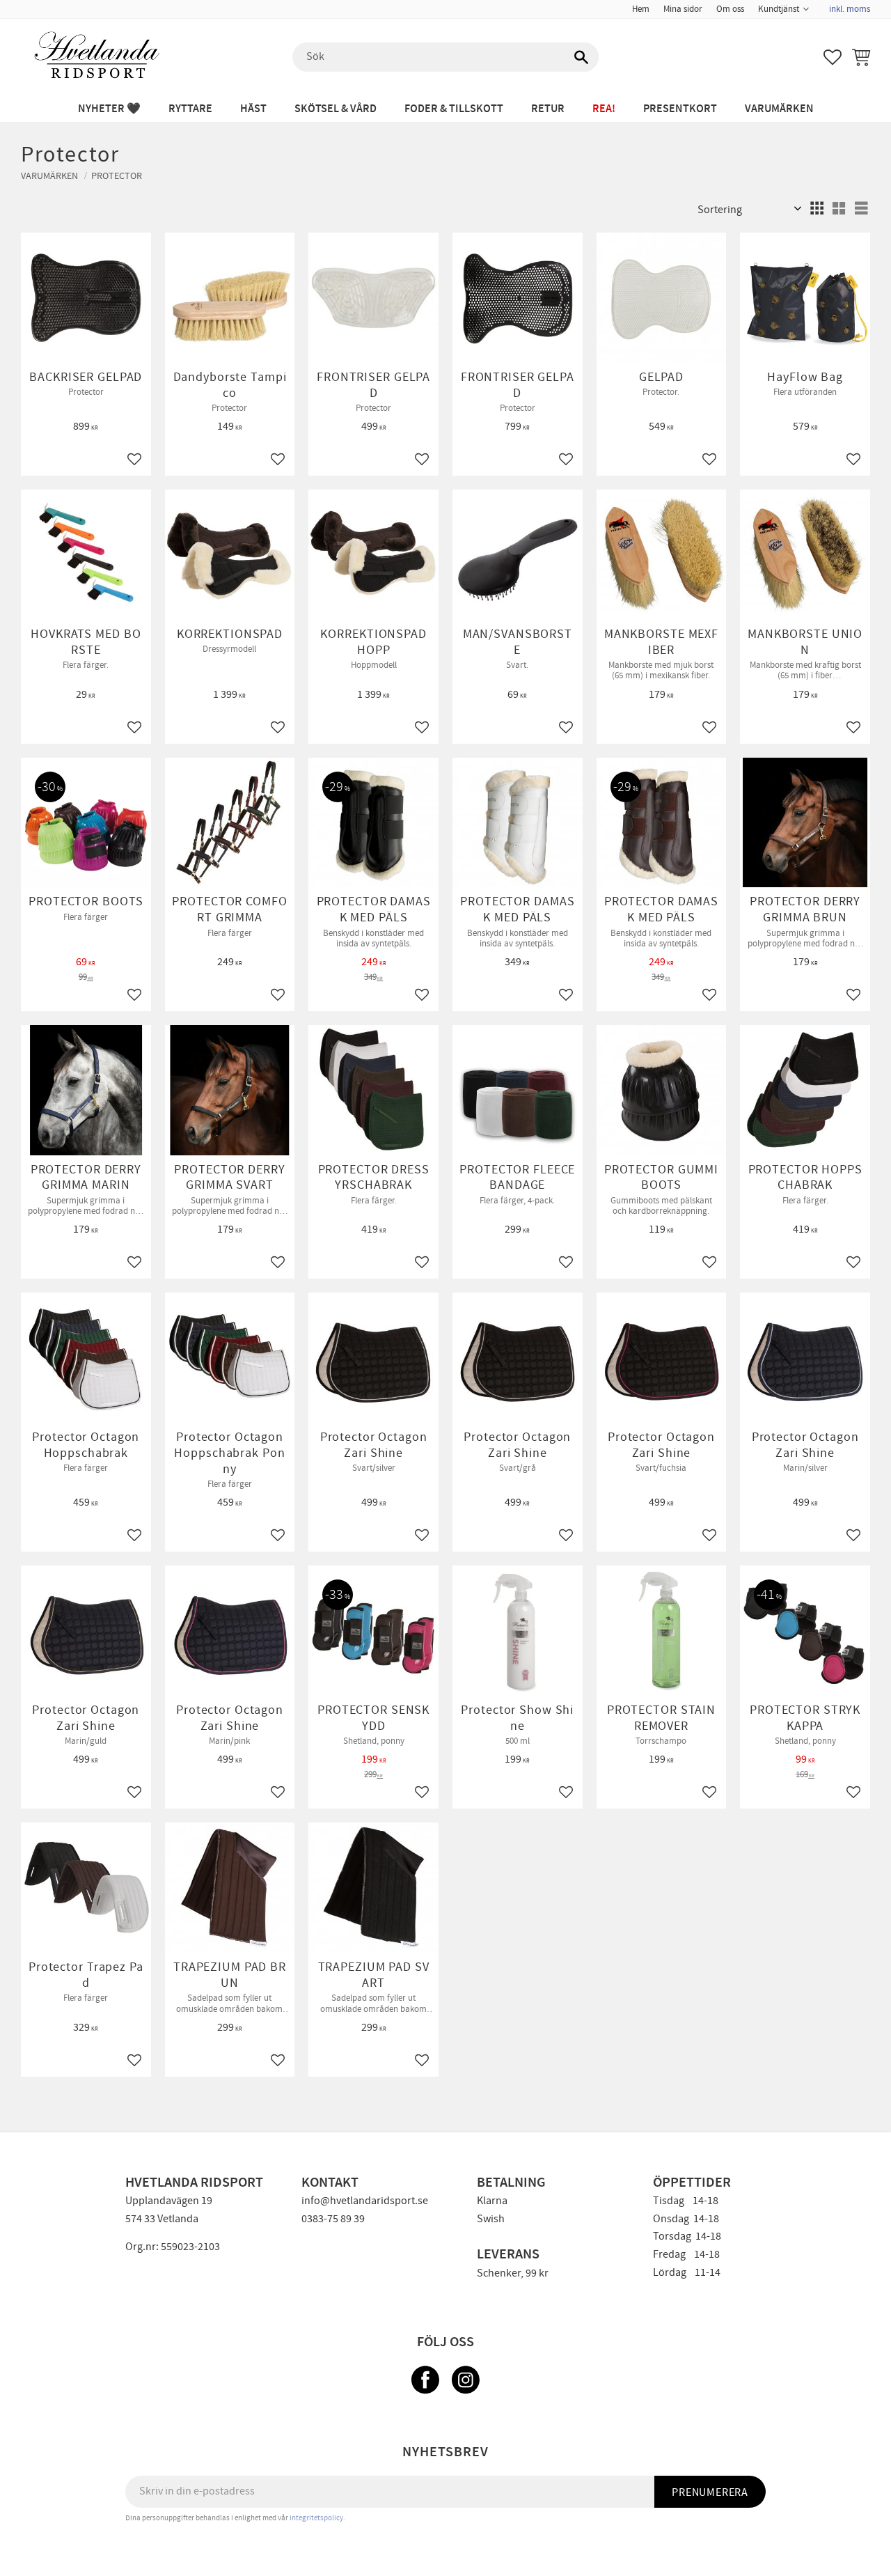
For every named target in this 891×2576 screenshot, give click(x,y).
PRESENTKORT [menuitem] (680, 109)
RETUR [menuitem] (548, 109)
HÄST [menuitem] (253, 109)
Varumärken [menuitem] (779, 109)
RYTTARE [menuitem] (190, 109)
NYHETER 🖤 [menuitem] (109, 109)
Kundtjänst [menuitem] (779, 9)
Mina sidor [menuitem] (683, 9)
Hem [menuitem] (641, 9)
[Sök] (581, 57)
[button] (833, 57)
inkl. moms (850, 9)
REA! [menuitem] (604, 109)
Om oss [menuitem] (730, 9)
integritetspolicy (316, 2518)
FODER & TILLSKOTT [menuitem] (454, 109)
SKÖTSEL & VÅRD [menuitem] (336, 109)
